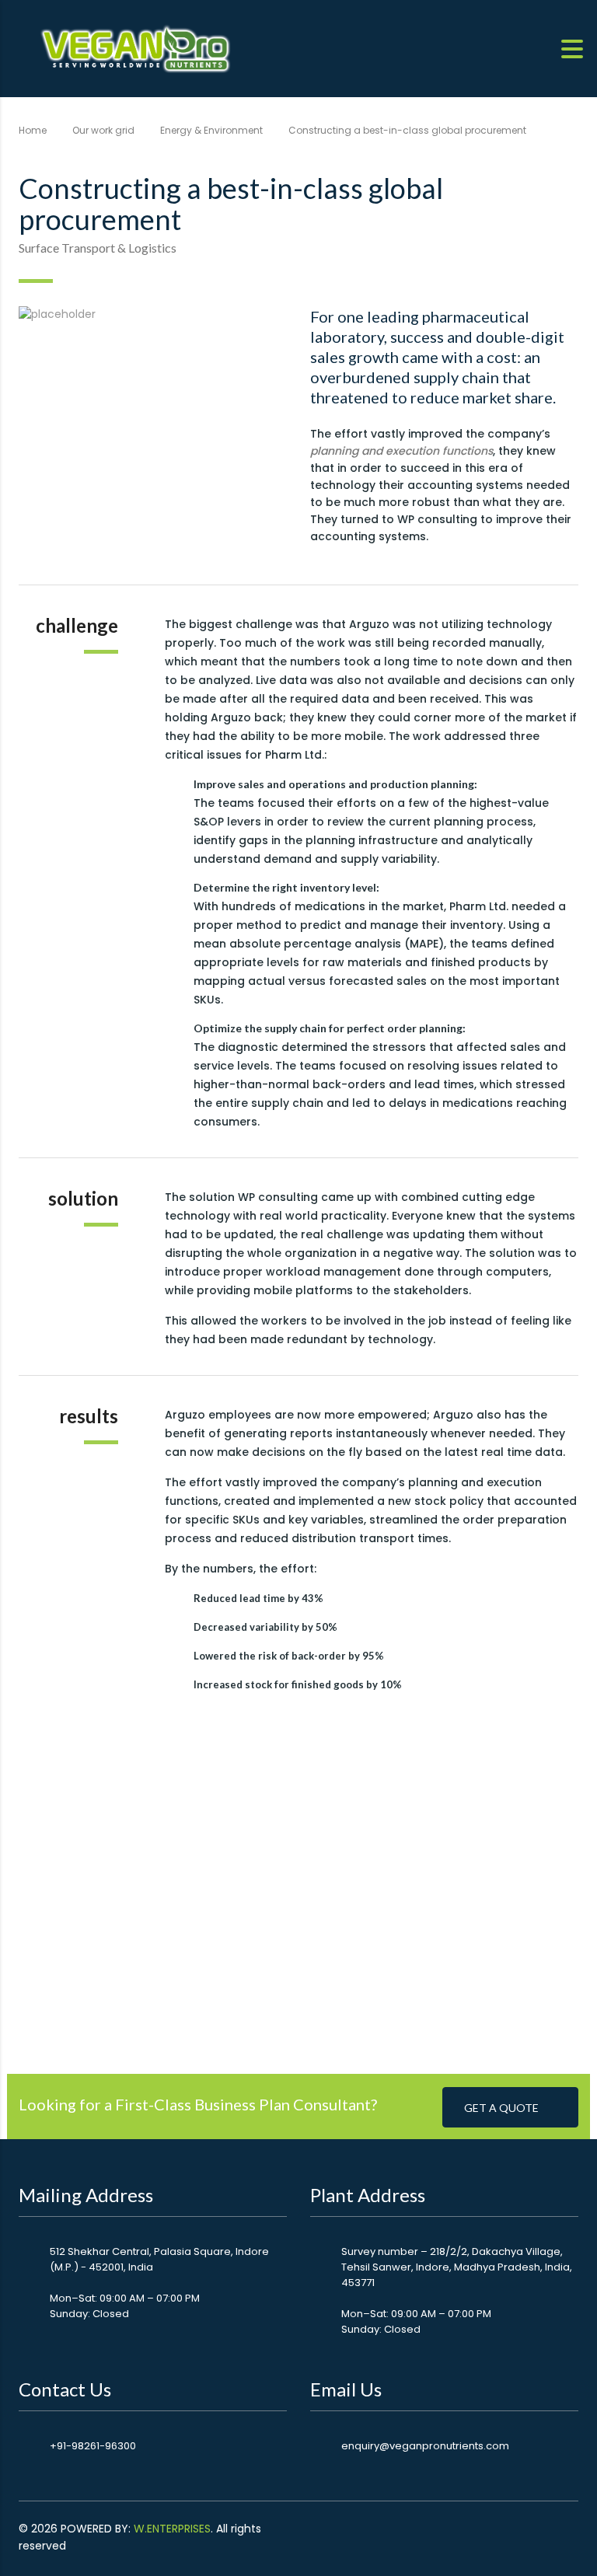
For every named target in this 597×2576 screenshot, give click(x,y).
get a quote (501, 2108)
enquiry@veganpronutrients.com (425, 2446)
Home (33, 130)
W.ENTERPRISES (172, 2529)
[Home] (135, 47)
